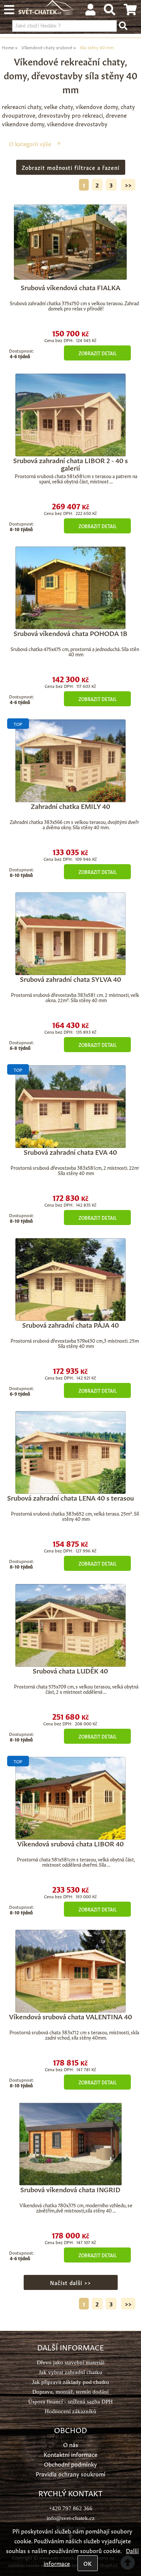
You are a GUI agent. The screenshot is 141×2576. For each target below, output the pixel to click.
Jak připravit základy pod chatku (70, 2382)
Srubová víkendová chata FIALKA (70, 287)
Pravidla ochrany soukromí (70, 2474)
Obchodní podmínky (70, 2464)
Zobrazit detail (98, 353)
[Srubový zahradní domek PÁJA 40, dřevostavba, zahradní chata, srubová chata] (70, 1280)
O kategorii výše (30, 143)
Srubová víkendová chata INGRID (70, 2189)
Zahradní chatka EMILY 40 (70, 806)
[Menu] (9, 10)
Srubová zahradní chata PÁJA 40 (70, 1324)
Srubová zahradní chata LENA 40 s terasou (70, 1497)
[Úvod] (47, 12)
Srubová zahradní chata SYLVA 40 (70, 978)
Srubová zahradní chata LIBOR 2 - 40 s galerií (70, 463)
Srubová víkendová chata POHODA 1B (70, 633)
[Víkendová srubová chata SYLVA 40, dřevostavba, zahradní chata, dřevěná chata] (70, 934)
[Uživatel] (90, 11)
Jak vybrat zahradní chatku (70, 2372)
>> (128, 185)
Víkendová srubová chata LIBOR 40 (70, 1843)
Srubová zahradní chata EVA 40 (70, 1151)
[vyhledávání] (110, 11)
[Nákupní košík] (130, 11)
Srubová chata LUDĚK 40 (70, 1670)
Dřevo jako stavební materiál (71, 2362)
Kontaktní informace (70, 2454)
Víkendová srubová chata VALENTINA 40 (70, 2016)
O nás (71, 2444)
